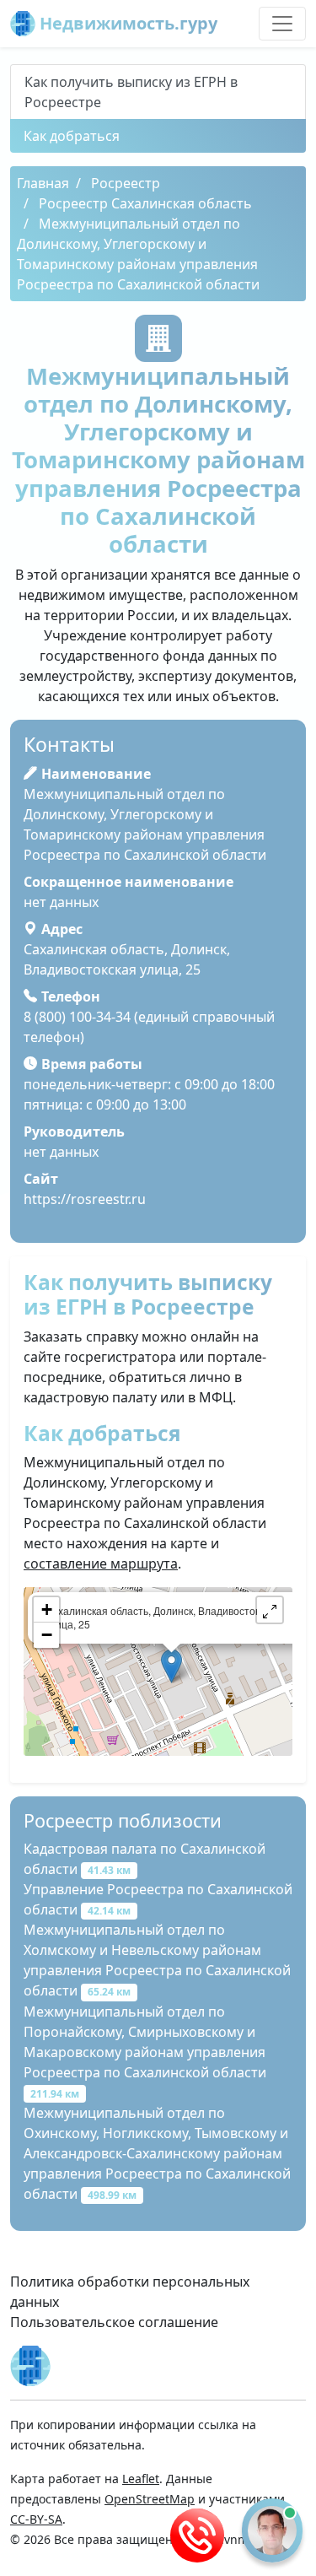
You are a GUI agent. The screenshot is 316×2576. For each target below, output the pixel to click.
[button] (270, 1610)
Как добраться (72, 136)
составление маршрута (101, 1563)
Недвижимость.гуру (126, 23)
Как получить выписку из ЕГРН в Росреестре (131, 92)
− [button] (47, 1635)
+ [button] (47, 1609)
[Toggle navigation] (282, 24)
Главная (43, 183)
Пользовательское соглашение (114, 2322)
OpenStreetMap (150, 2499)
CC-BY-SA (36, 2519)
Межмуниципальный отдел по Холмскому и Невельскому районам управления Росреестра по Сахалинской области (157, 1960)
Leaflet (141, 2479)
